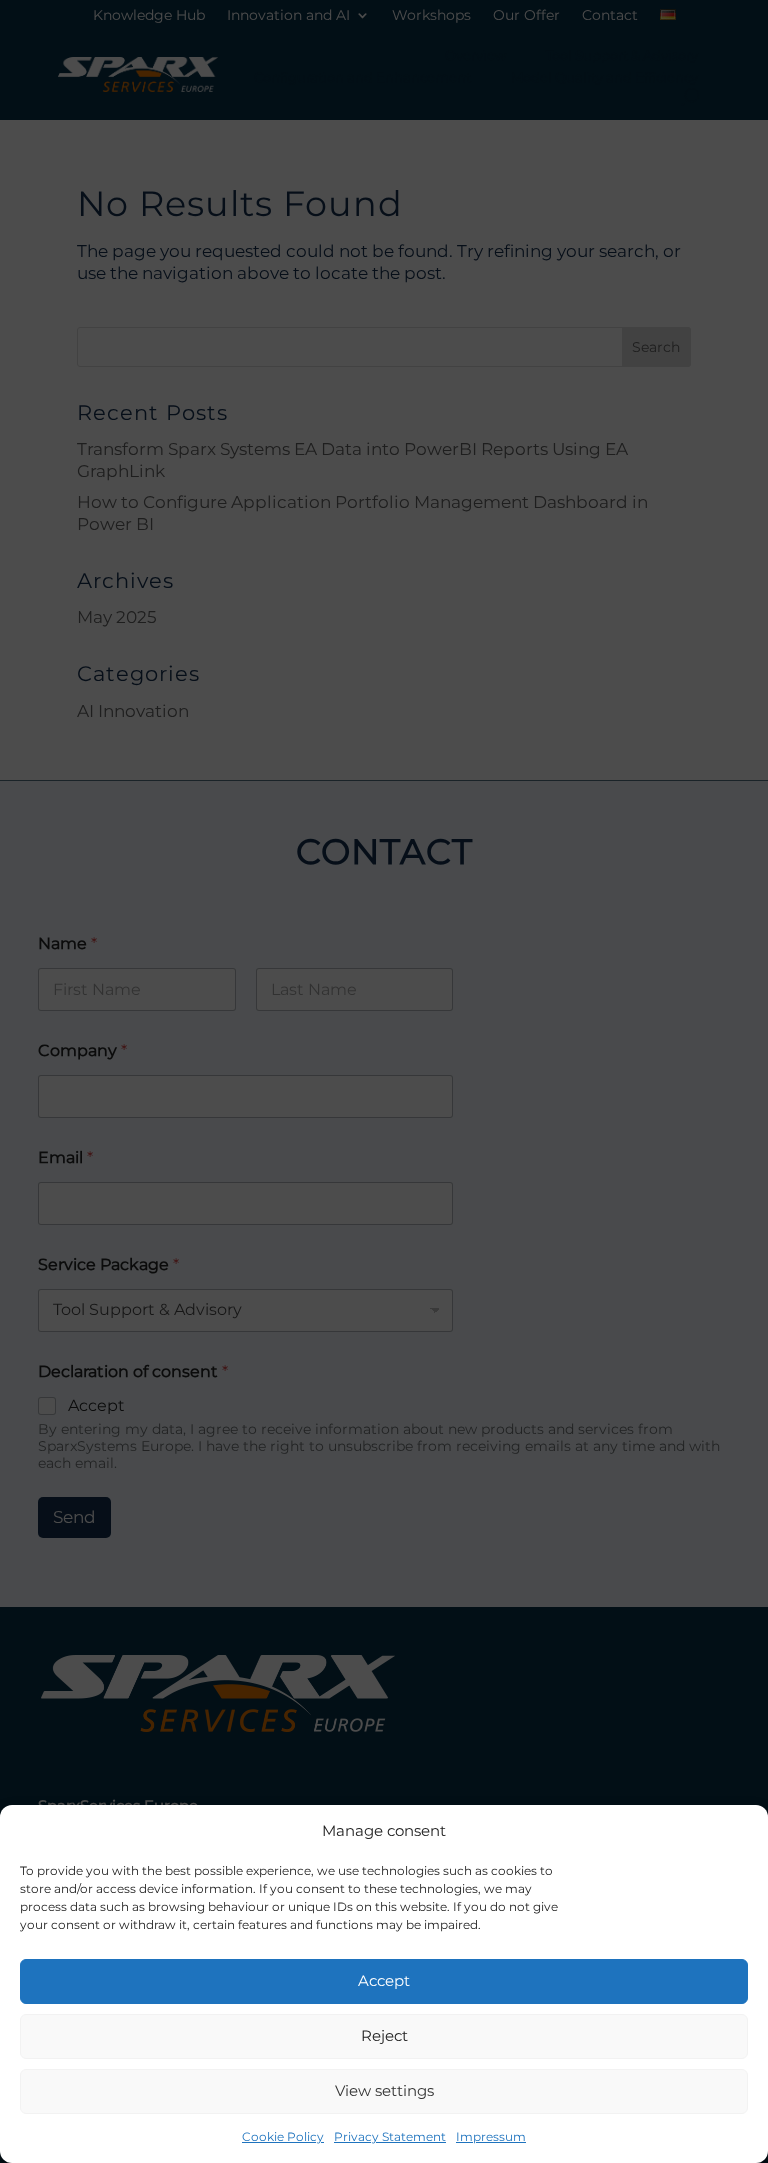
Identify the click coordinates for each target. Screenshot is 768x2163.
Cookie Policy (283, 2136)
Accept (384, 1980)
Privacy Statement (390, 2136)
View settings (384, 2090)
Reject (384, 2035)
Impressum (491, 2136)
